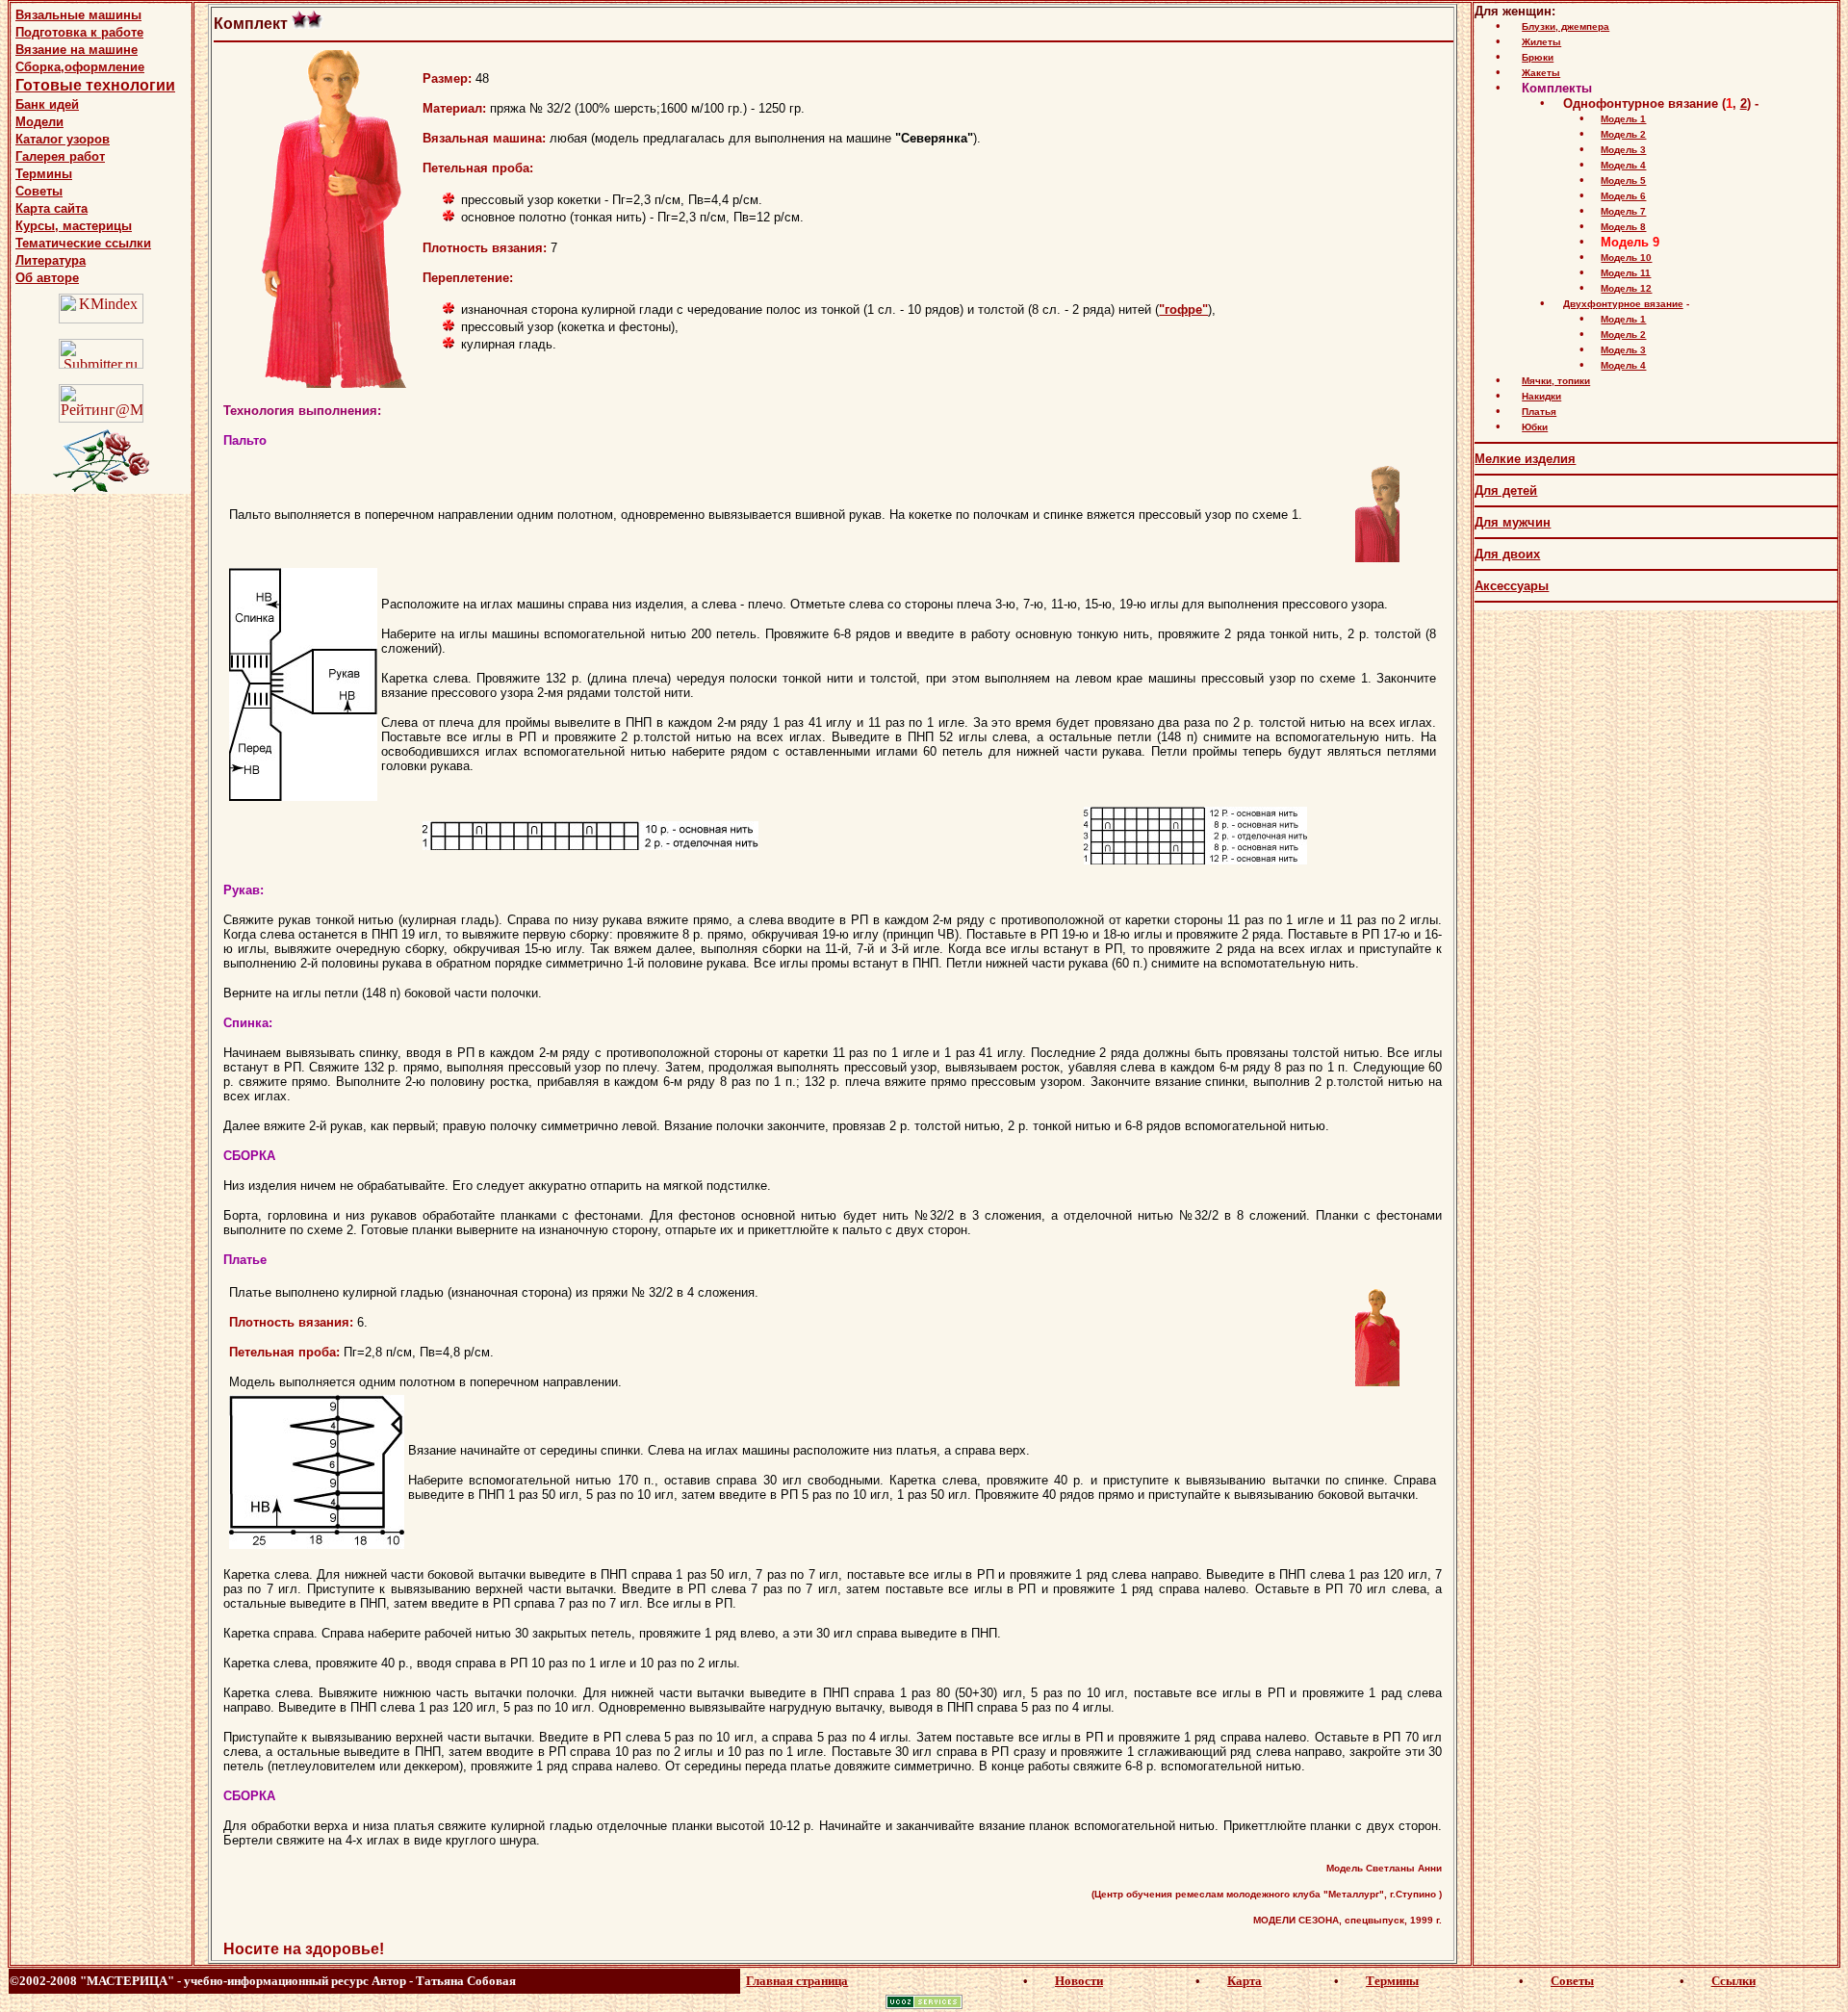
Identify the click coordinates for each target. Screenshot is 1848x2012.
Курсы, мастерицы (74, 226)
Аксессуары (1512, 586)
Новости (1079, 1981)
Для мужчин (1513, 522)
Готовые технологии (95, 85)
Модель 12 (1626, 288)
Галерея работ (60, 156)
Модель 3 (1623, 150)
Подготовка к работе (79, 32)
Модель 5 (1623, 181)
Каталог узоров (63, 139)
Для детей (1506, 490)
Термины (44, 174)
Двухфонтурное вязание (1623, 304)
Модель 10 (1626, 258)
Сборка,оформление (80, 67)
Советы (39, 191)
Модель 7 (1623, 211)
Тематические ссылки (83, 243)
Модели (39, 122)
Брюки (1538, 57)
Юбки (1535, 427)
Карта (1245, 1981)
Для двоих (1507, 554)
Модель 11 (1626, 273)
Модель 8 (1623, 227)
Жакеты (1541, 73)
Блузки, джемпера (1566, 26)
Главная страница (797, 1981)
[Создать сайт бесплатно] (924, 2004)
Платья (1539, 412)
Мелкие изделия (1525, 459)
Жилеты (1541, 42)
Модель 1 (1623, 119)
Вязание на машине (77, 50)
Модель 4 (1623, 165)
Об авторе (47, 278)
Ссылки (1733, 1981)
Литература (51, 260)
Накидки (1541, 396)
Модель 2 (1623, 134)
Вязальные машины (78, 15)
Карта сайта (51, 208)
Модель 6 (1623, 196)
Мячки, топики (1556, 381)
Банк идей (47, 104)
